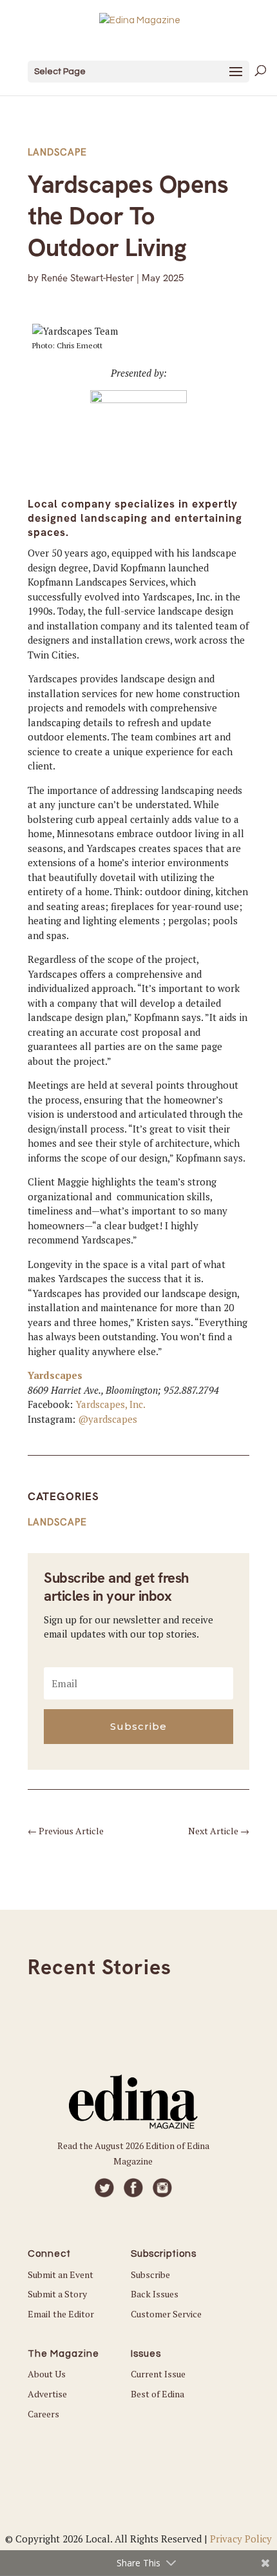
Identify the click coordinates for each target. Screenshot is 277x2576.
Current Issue (158, 2374)
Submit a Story (57, 2294)
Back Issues (155, 2294)
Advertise (47, 2394)
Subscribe (150, 2274)
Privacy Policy (241, 2539)
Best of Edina (158, 2394)
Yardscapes (55, 1375)
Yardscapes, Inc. (110, 1404)
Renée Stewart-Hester (88, 278)
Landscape (57, 152)
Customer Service (166, 2314)
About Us (47, 2374)
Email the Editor (61, 2314)
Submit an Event (61, 2274)
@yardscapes (108, 1419)
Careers (43, 2414)
